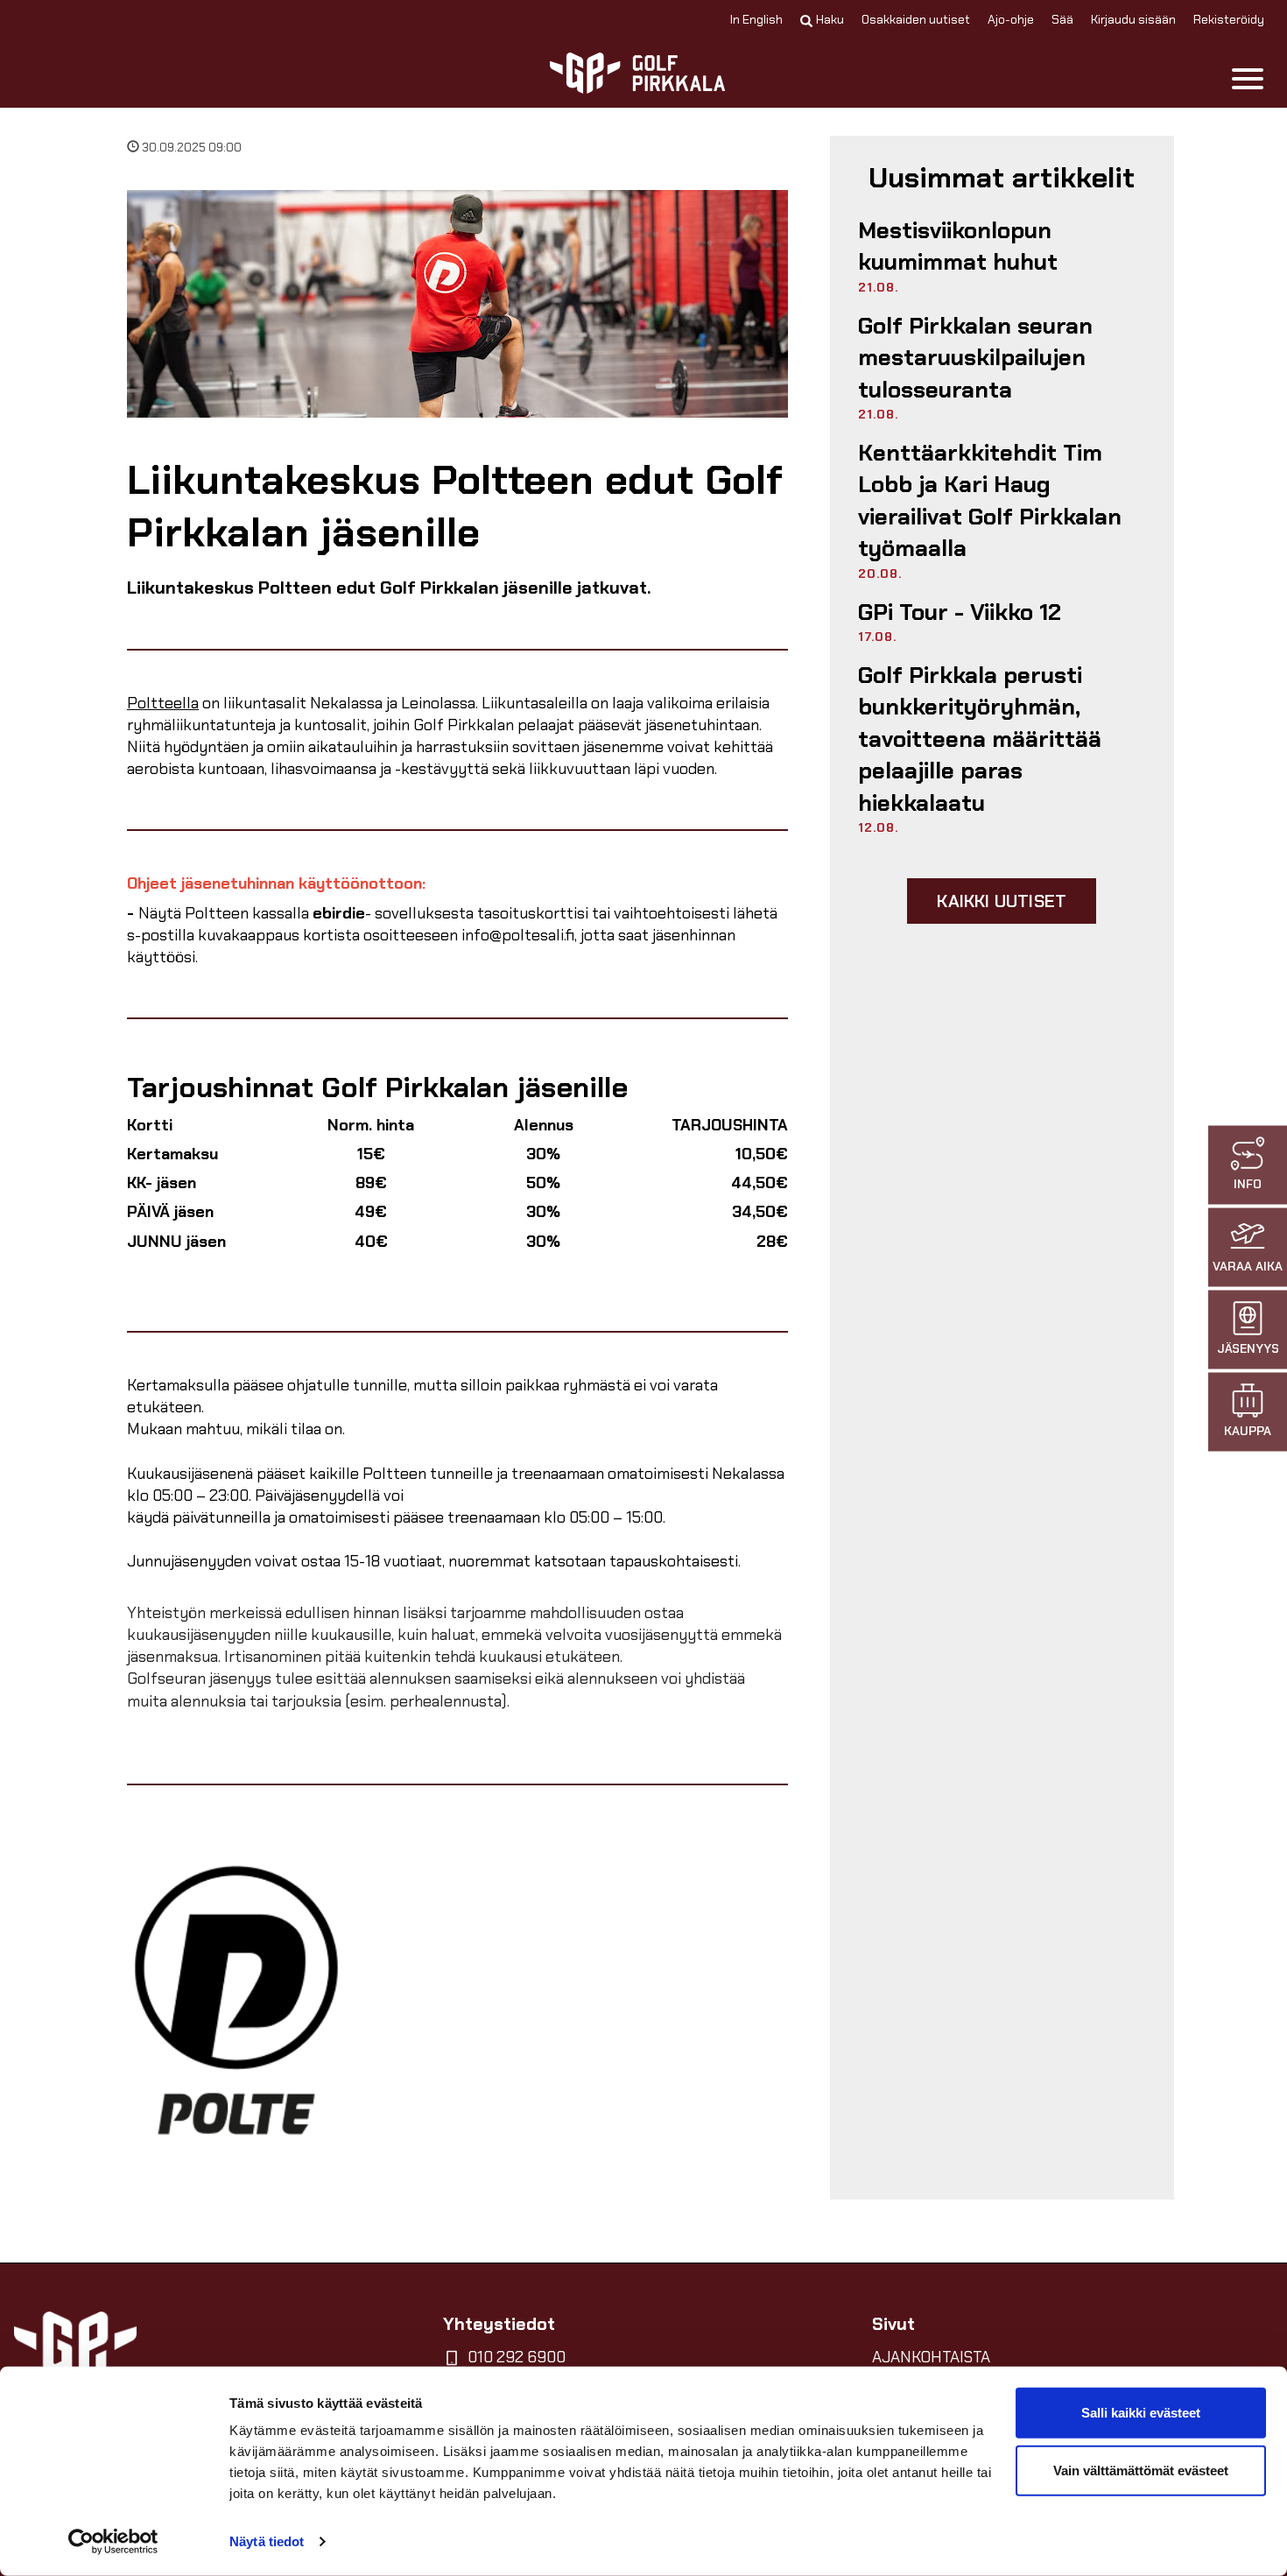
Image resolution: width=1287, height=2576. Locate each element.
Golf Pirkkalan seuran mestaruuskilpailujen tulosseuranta (975, 358)
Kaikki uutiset (1002, 901)
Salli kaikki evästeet (1141, 2413)
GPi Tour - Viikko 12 (960, 612)
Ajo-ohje (1011, 19)
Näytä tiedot (267, 2541)
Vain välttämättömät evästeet (1141, 2470)
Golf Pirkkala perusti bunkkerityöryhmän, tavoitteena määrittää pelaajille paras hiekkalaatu (980, 739)
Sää (1062, 19)
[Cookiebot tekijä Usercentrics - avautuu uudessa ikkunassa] (113, 2542)
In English (756, 19)
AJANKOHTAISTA (931, 2357)
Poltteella (163, 703)
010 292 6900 (517, 2357)
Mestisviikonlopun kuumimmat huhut (958, 246)
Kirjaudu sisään (1133, 19)
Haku (830, 19)
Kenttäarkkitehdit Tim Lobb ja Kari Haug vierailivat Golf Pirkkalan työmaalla (990, 500)
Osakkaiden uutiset (916, 19)
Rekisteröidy (1229, 19)
